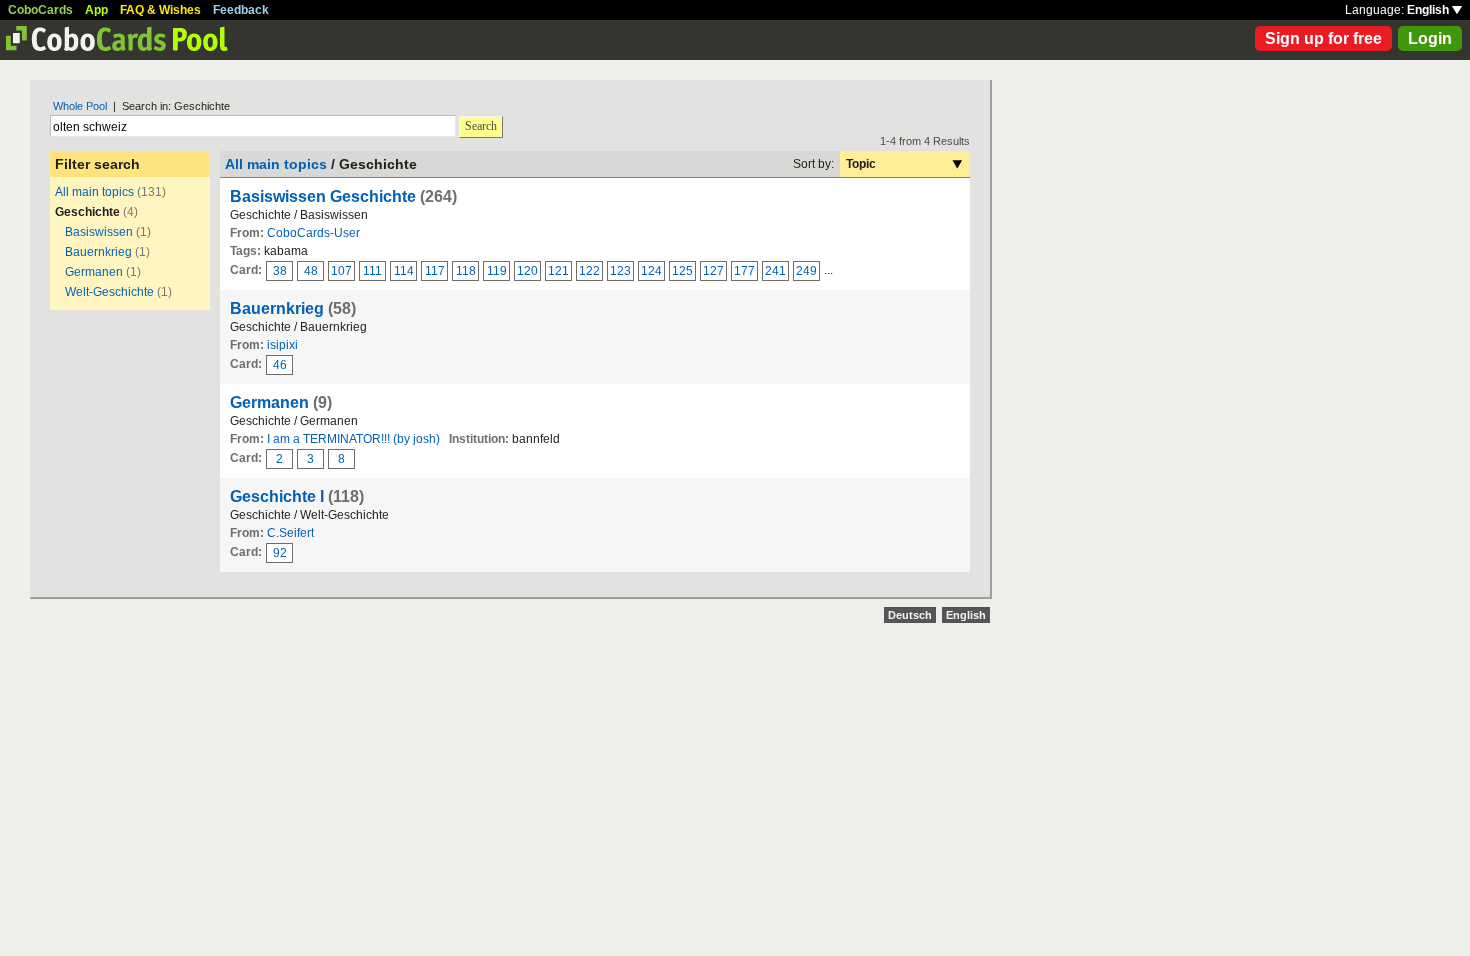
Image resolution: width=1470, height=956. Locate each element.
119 (497, 271)
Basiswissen (99, 232)
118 (466, 271)
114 (404, 271)
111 (372, 271)
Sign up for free (1323, 38)
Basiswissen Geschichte (323, 196)
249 (806, 271)
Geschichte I (277, 496)
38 (280, 271)
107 (341, 271)
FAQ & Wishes (160, 10)
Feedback (241, 10)
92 (280, 553)
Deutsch (910, 615)
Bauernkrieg (100, 252)
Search (481, 126)
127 (713, 271)
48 (311, 271)
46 (280, 365)
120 (527, 271)
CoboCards (40, 10)
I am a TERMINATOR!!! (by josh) (353, 439)
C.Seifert (290, 533)
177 (744, 271)
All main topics (94, 192)
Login (1430, 38)
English (1429, 10)
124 (651, 271)
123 (620, 271)
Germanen (94, 272)
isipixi (282, 345)
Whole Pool (80, 106)
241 (775, 271)
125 (682, 271)
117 (435, 271)
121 (558, 271)
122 (589, 271)
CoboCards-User (313, 233)
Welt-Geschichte (109, 292)
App (96, 10)
